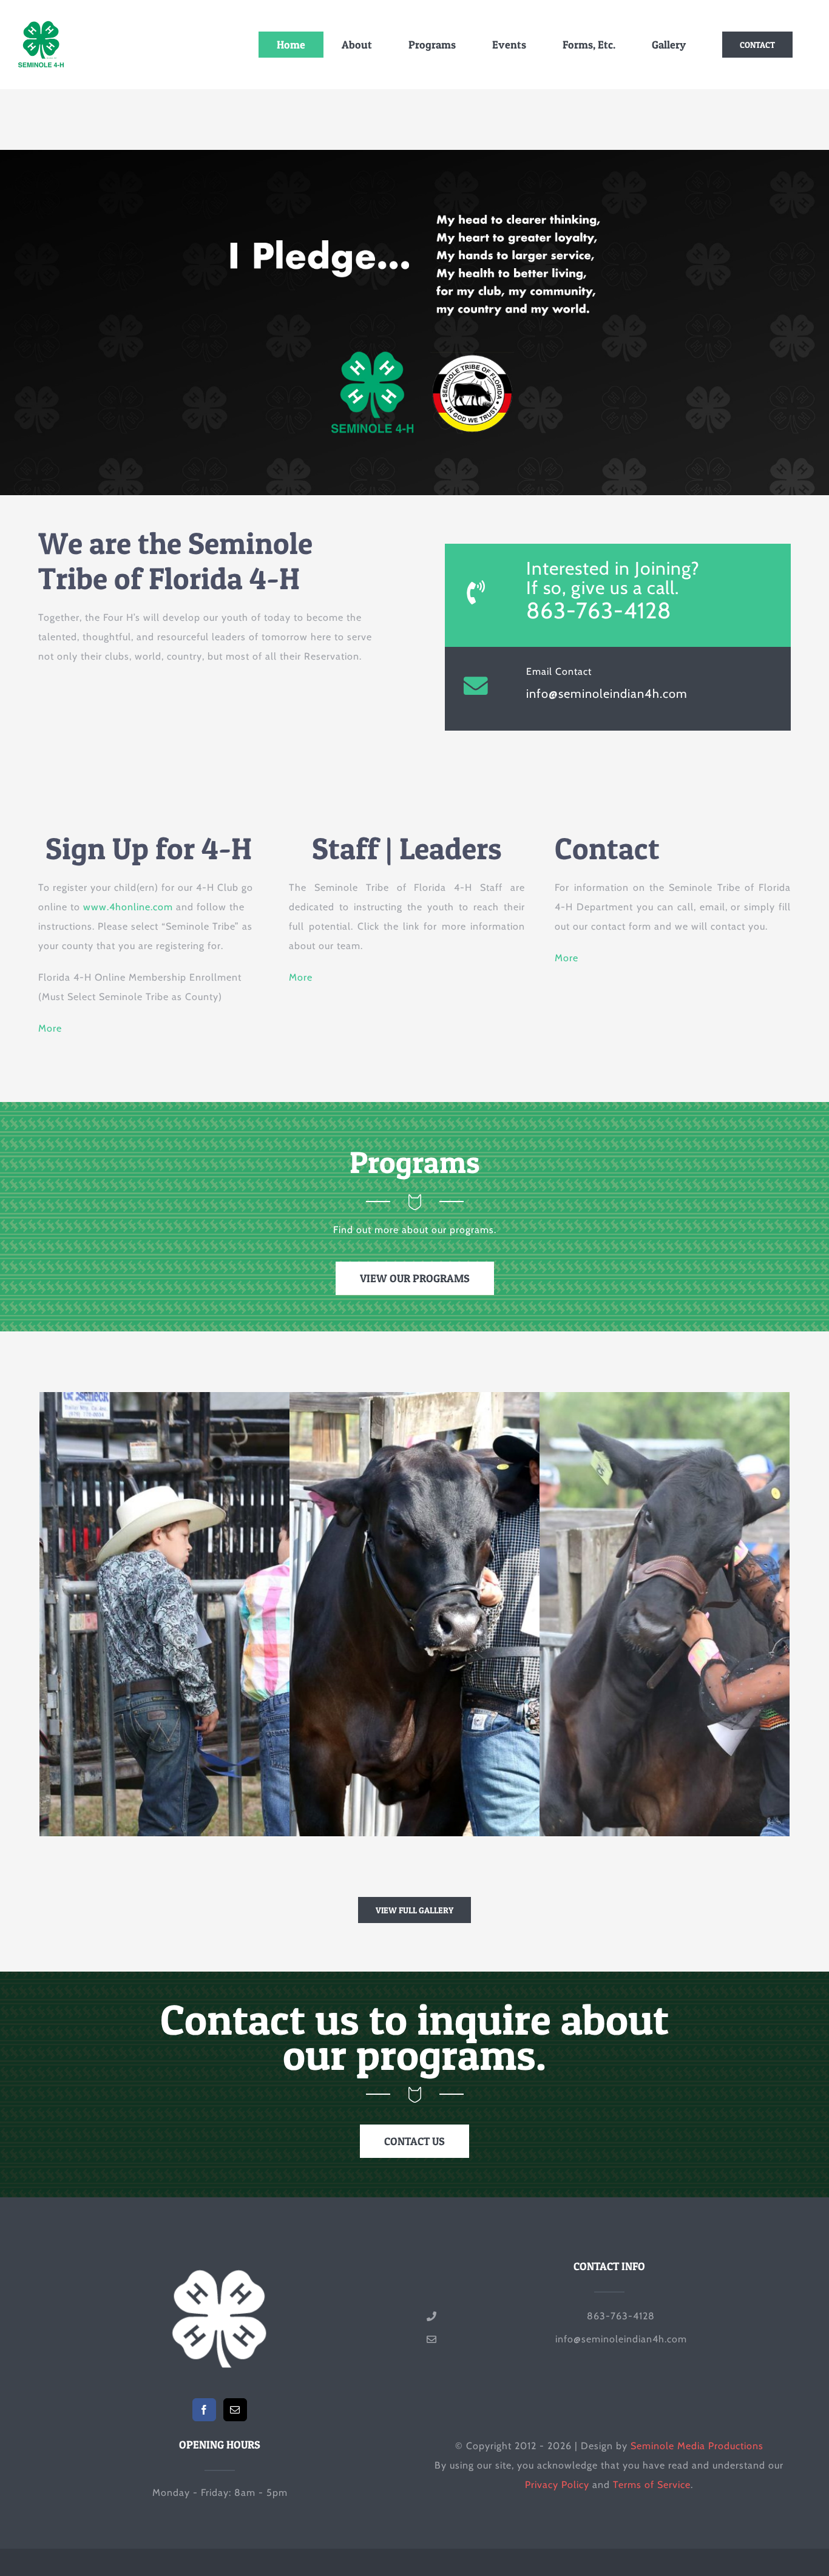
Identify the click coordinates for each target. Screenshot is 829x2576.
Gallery (249, 1725)
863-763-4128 (599, 610)
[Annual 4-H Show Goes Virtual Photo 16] (477, 1725)
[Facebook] (204, 2410)
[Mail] (235, 2410)
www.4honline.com (128, 907)
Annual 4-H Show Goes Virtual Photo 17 (205, 1725)
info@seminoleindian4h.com (607, 694)
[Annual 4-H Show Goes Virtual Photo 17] (227, 1725)
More (50, 1028)
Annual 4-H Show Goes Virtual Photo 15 (705, 1725)
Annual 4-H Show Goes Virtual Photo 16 (455, 1725)
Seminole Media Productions (697, 2446)
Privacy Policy (557, 2485)
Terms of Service (652, 2485)
